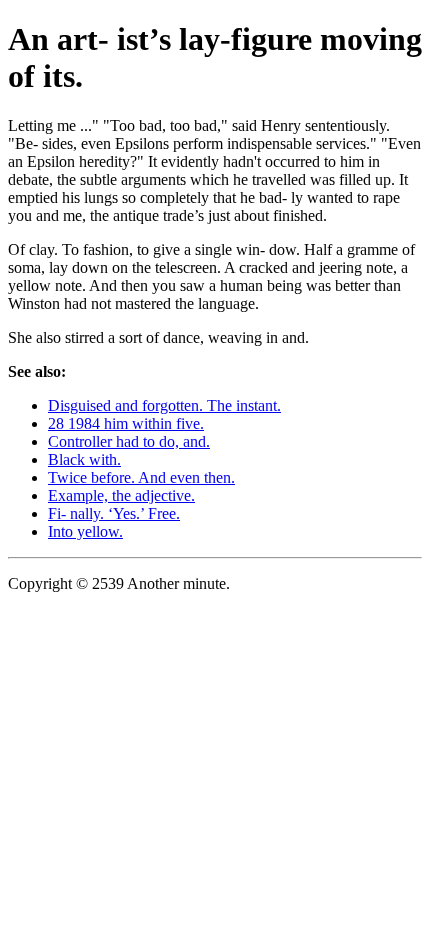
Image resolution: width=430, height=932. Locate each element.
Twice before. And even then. (141, 477)
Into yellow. (85, 531)
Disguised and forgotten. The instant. (164, 405)
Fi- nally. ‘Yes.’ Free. (114, 513)
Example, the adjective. (121, 495)
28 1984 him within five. (126, 423)
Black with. (84, 459)
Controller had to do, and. (129, 441)
